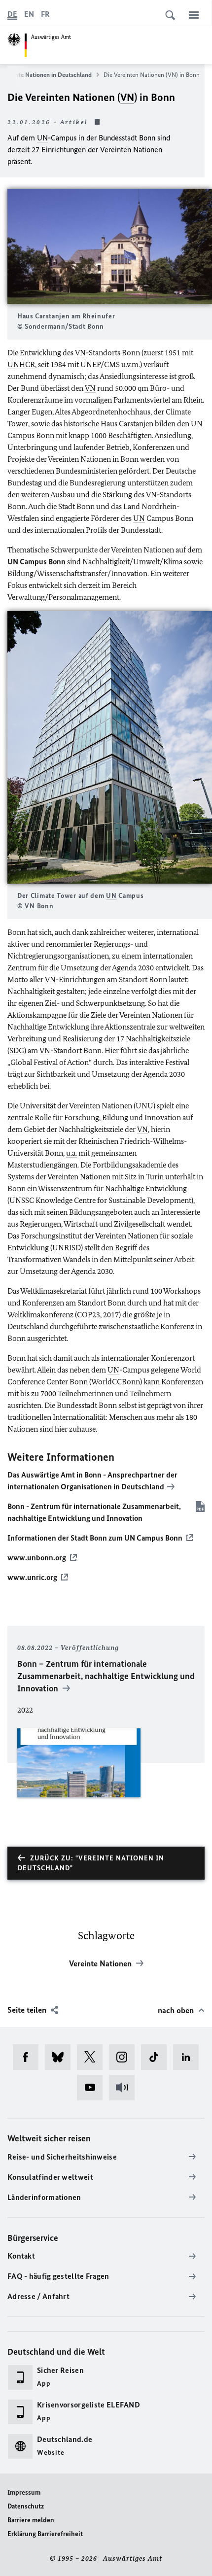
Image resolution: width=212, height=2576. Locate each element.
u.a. (71, 1153)
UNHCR (21, 364)
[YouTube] (93, 2088)
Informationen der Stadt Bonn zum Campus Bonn (95, 1538)
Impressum (24, 2492)
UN (42, 138)
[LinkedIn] (189, 2057)
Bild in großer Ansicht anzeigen (110, 247)
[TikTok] (157, 2057)
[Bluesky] (61, 2057)
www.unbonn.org (37, 1558)
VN (172, 75)
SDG (17, 1050)
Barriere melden (31, 2520)
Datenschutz (26, 2506)
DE (12, 14)
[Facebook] (29, 2057)
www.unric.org (32, 1577)
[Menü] (194, 15)
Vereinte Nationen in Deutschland (47, 75)
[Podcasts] (125, 2088)
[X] (93, 2057)
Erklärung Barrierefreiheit (45, 2534)
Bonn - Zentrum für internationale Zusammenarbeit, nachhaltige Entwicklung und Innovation (94, 1512)
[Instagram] (125, 2057)
